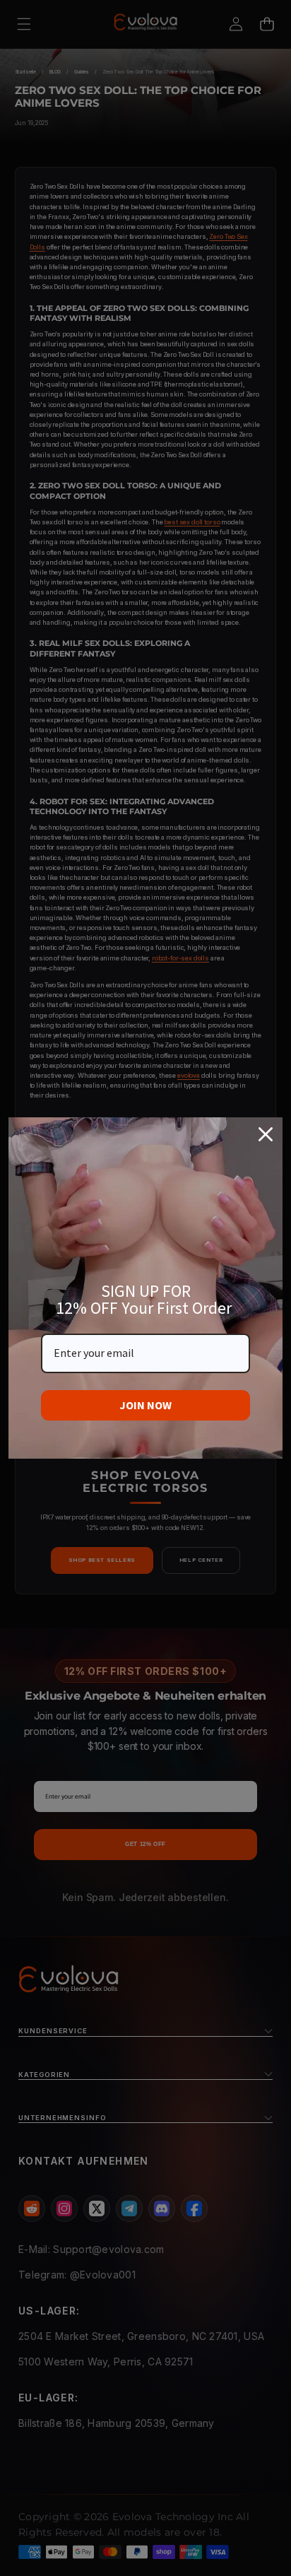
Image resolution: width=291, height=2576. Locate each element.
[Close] (266, 1134)
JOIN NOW (145, 1405)
